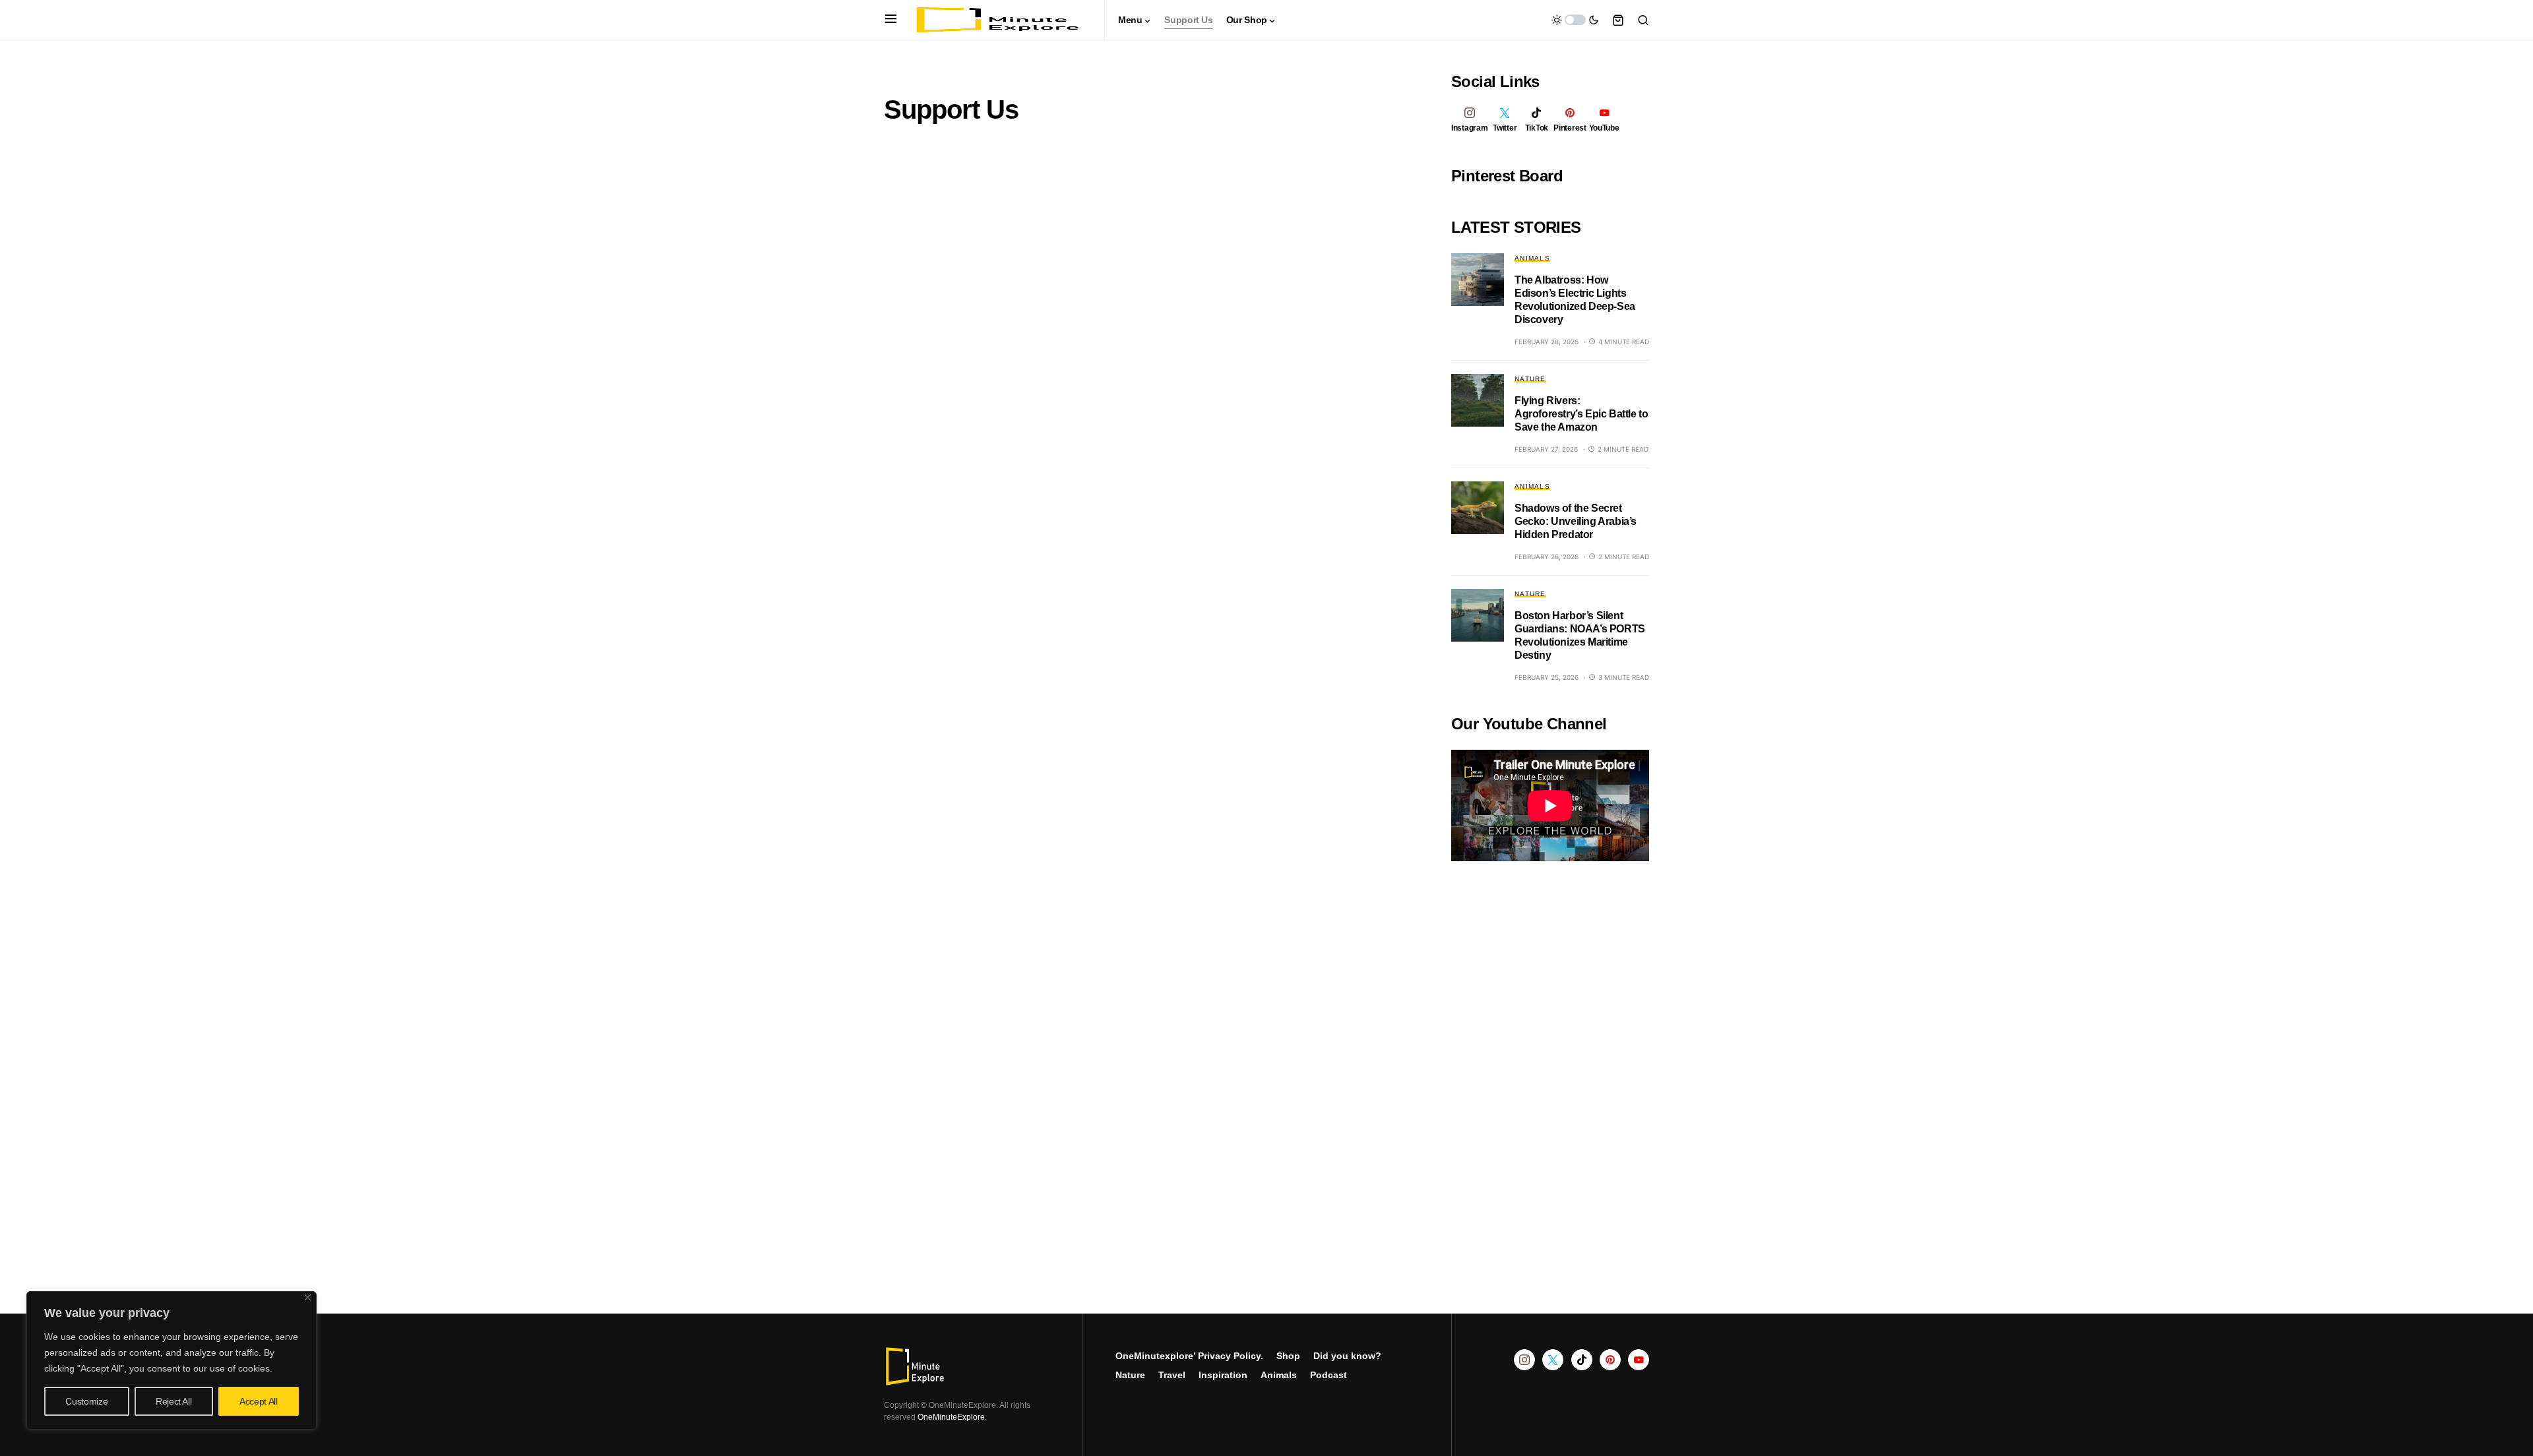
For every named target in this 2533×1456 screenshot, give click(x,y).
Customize (86, 1401)
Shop (1288, 1356)
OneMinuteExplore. (952, 1417)
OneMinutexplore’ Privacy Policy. (1189, 1356)
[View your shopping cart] (1618, 20)
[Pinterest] (1610, 1360)
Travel (1172, 1375)
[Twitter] (1553, 1360)
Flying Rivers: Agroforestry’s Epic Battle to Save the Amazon (1581, 414)
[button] (891, 20)
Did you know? (1347, 1356)
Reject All (174, 1401)
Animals (1532, 258)
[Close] (308, 1297)
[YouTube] (1639, 1360)
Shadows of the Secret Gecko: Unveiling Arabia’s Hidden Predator (1576, 521)
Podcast (1329, 1375)
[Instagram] (1524, 1360)
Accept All (259, 1401)
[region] (172, 1360)
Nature (1530, 379)
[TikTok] (1582, 1360)
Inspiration (1223, 1375)
